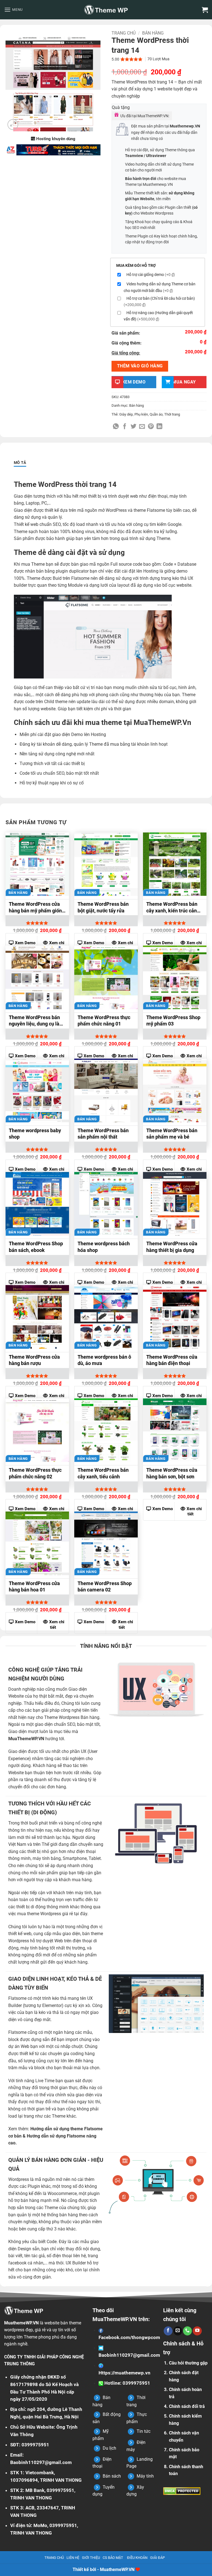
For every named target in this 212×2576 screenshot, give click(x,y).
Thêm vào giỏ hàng (140, 366)
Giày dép (126, 414)
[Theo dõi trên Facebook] (168, 2331)
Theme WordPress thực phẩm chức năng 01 (104, 1021)
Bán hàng (153, 33)
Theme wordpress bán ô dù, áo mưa (104, 1360)
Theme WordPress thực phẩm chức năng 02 (35, 1473)
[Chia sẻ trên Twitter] (133, 427)
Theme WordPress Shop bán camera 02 (105, 1586)
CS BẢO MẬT (113, 2558)
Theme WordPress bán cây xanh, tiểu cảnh (103, 1473)
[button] (13, 10)
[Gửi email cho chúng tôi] (178, 2331)
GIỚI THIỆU (91, 2558)
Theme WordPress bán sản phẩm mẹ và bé (172, 1134)
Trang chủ (124, 33)
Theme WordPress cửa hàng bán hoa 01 (34, 1586)
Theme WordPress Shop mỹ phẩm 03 (173, 1021)
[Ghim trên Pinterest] (151, 427)
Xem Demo (163, 1509)
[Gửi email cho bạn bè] (142, 427)
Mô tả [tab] (20, 463)
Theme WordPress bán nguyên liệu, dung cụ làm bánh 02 (36, 1021)
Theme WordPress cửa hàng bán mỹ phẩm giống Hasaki (37, 908)
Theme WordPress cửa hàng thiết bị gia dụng (172, 1247)
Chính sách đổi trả (187, 2406)
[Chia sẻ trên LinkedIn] (159, 427)
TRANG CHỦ (54, 2558)
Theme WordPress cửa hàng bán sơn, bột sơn (172, 1473)
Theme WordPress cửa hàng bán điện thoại (172, 1360)
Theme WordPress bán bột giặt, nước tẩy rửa (103, 907)
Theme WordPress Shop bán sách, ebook (36, 1247)
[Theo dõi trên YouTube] (197, 2331)
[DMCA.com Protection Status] (182, 2491)
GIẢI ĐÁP (157, 2558)
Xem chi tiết (194, 1512)
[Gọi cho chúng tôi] (187, 2331)
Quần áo (156, 414)
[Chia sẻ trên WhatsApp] (116, 427)
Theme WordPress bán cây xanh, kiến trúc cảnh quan (173, 908)
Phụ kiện (141, 414)
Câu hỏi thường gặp (188, 2363)
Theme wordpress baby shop (35, 1134)
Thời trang (172, 414)
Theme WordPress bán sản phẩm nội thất (103, 1134)
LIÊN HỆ (73, 2558)
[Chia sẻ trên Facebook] (125, 427)
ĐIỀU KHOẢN (137, 2558)
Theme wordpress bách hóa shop (104, 1247)
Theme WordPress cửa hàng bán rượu (34, 1360)
